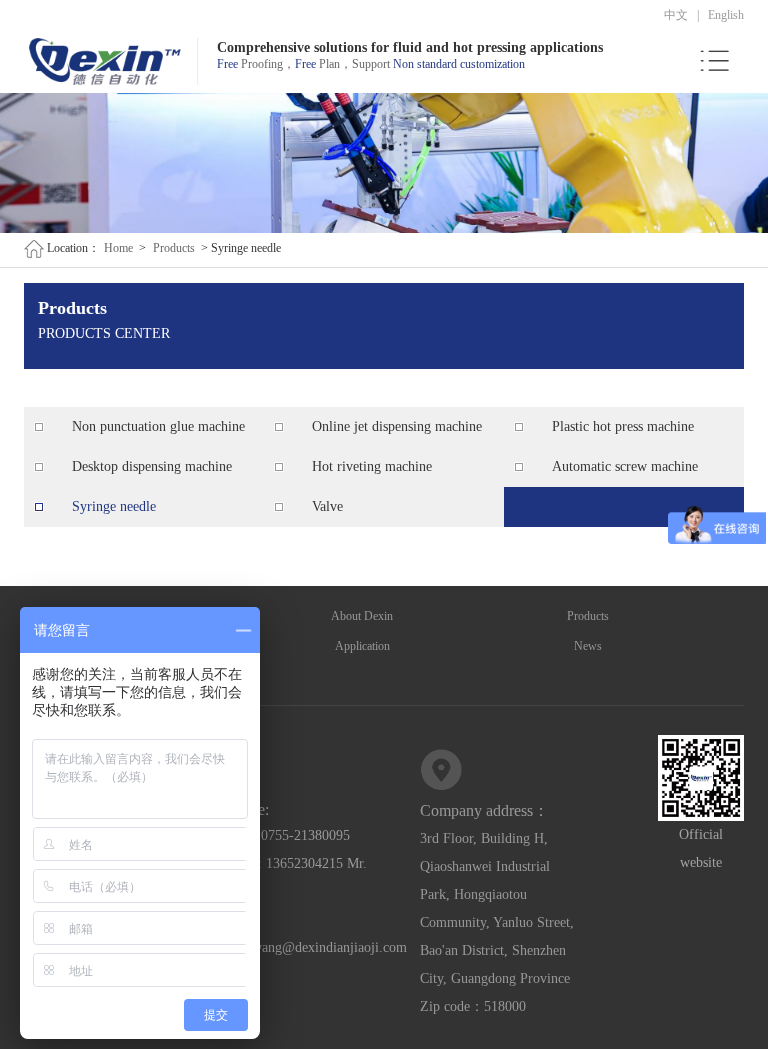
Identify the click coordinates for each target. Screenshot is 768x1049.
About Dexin (362, 616)
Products (174, 248)
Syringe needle (114, 506)
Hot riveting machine (372, 466)
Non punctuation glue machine (158, 426)
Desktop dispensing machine (152, 466)
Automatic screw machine (625, 466)
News (588, 646)
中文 (676, 15)
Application (362, 646)
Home (118, 248)
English (726, 15)
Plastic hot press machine (623, 426)
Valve (327, 506)
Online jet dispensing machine (397, 426)
